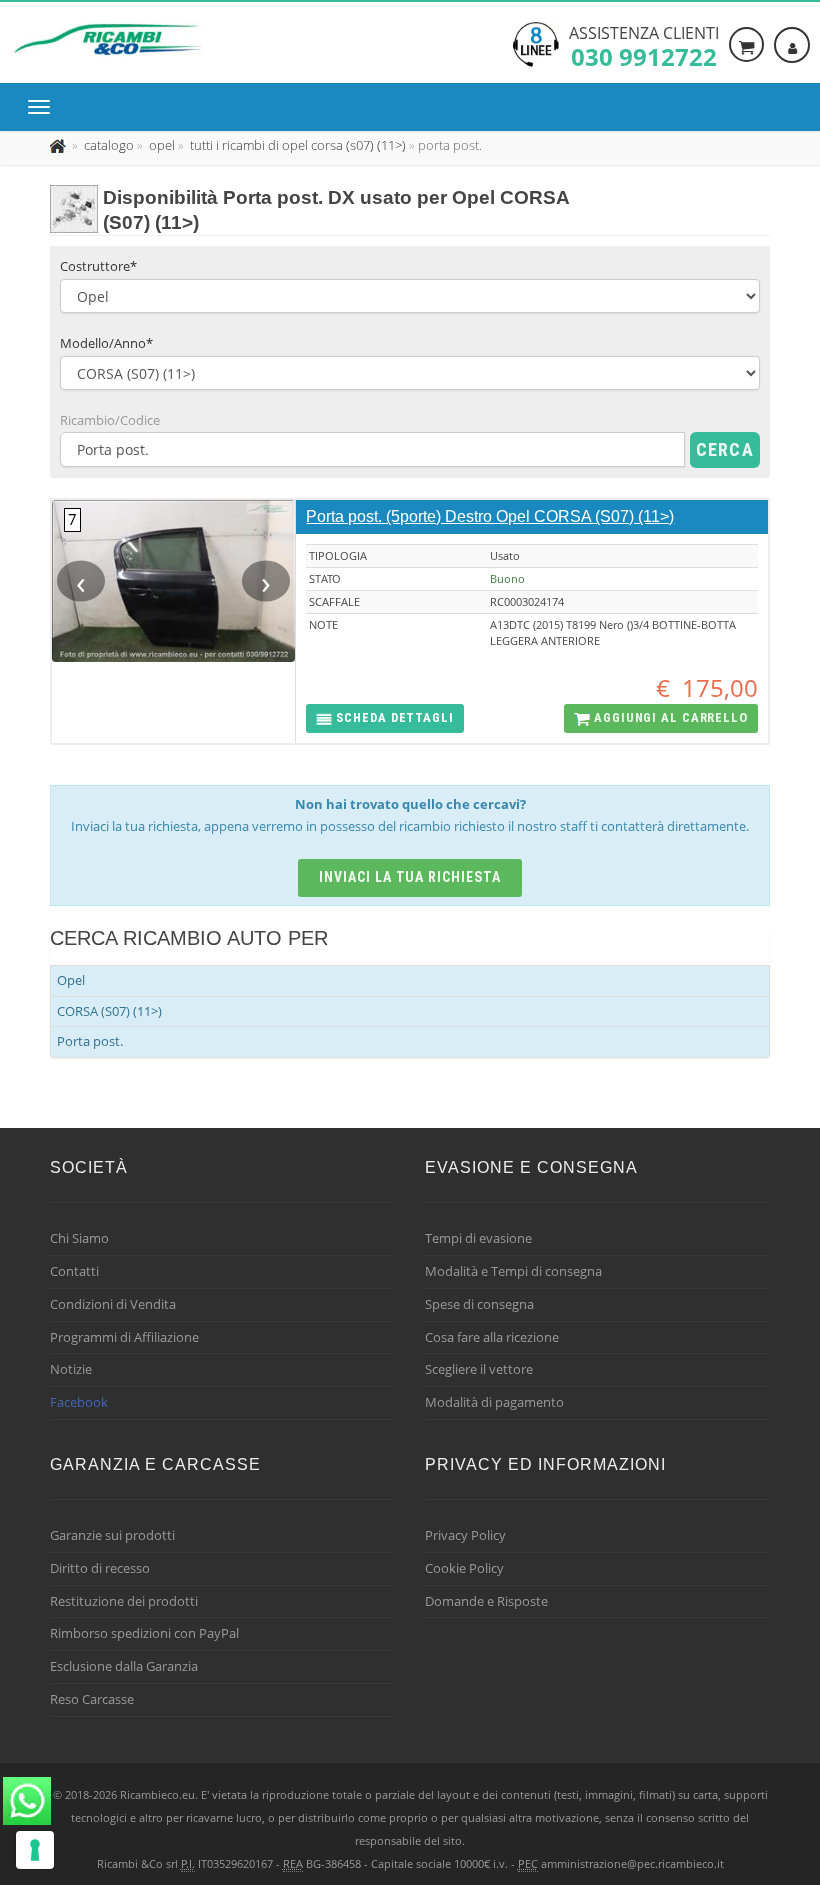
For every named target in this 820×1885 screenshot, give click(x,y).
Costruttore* (98, 266)
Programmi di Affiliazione (124, 1337)
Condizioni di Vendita (113, 1304)
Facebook (79, 1402)
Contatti (74, 1271)
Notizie (71, 1369)
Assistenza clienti (644, 45)
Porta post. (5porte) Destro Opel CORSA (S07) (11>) (490, 516)
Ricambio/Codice (110, 420)
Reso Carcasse (92, 1699)
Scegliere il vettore (479, 1369)
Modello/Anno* (106, 343)
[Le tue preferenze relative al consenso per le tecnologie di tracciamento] (35, 1850)
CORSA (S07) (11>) (109, 1011)
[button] (384, 718)
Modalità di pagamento (494, 1402)
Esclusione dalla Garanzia (124, 1666)
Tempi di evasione (478, 1238)
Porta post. (90, 1041)
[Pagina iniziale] (59, 145)
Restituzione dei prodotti (124, 1601)
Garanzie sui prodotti (112, 1535)
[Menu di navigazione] (44, 107)
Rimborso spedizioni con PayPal (144, 1633)
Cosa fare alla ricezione (492, 1337)
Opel (71, 980)
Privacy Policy (465, 1535)
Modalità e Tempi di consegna (513, 1271)
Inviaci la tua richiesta (410, 877)
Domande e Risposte (486, 1601)
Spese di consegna (479, 1304)
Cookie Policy (464, 1568)
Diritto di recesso (100, 1568)
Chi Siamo (79, 1238)
